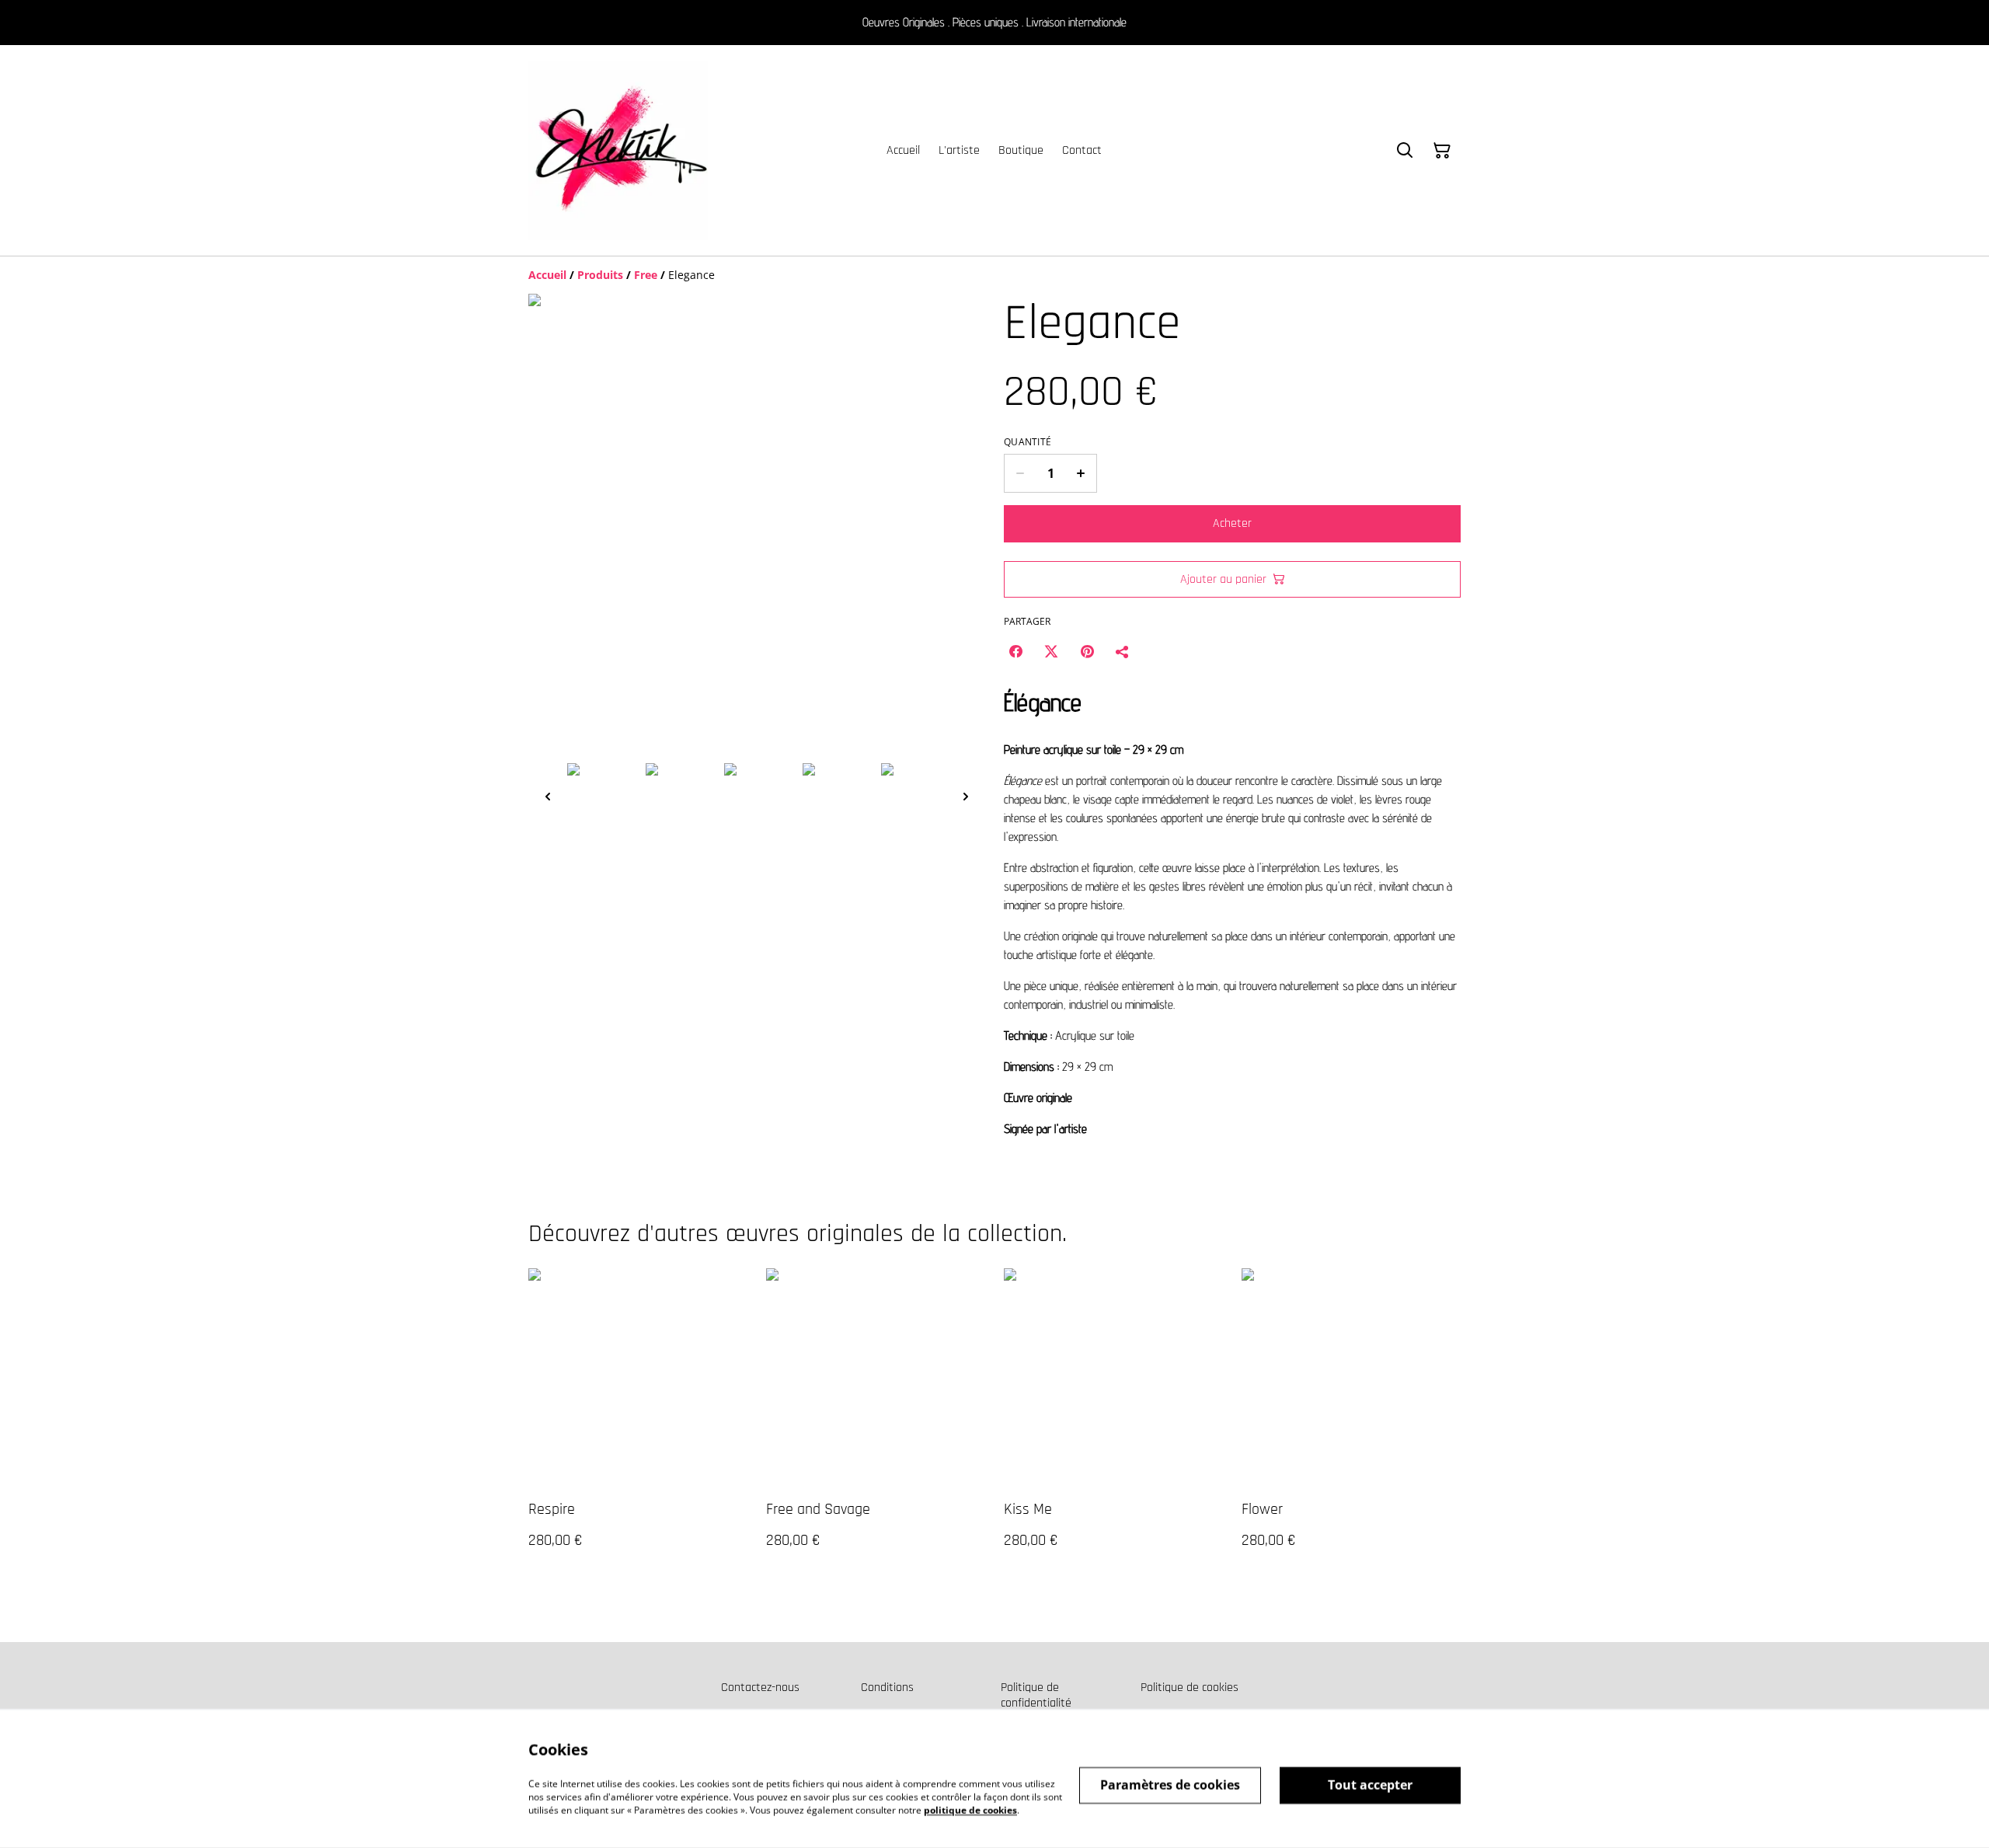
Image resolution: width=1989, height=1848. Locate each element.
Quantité (1028, 442)
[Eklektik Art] (618, 150)
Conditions (887, 1688)
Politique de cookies (1190, 1688)
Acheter (1232, 523)
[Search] (1405, 151)
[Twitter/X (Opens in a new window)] (1051, 651)
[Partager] (1123, 651)
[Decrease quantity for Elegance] (1020, 473)
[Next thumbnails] (966, 796)
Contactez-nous (760, 1688)
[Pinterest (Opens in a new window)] (1087, 651)
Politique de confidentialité (1036, 1695)
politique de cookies (970, 1810)
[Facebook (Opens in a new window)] (1015, 651)
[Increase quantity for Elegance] (1081, 473)
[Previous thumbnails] (548, 796)
